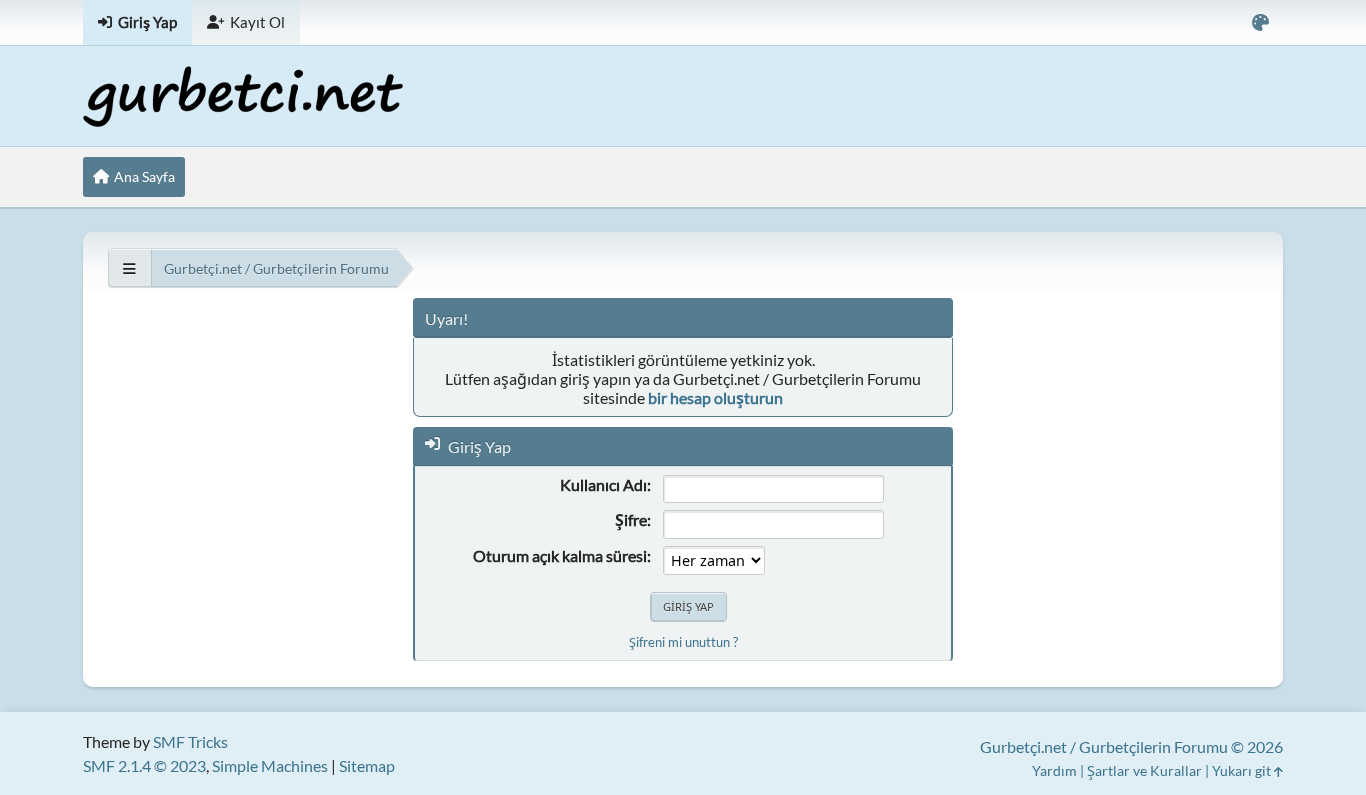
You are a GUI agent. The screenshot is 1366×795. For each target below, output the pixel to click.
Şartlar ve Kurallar (1144, 770)
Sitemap (367, 765)
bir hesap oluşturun (715, 397)
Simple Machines (270, 765)
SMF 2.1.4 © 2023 (144, 765)
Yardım (1054, 770)
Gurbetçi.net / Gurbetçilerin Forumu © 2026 (1131, 746)
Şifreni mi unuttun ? (683, 642)
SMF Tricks (190, 741)
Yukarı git (1243, 770)
